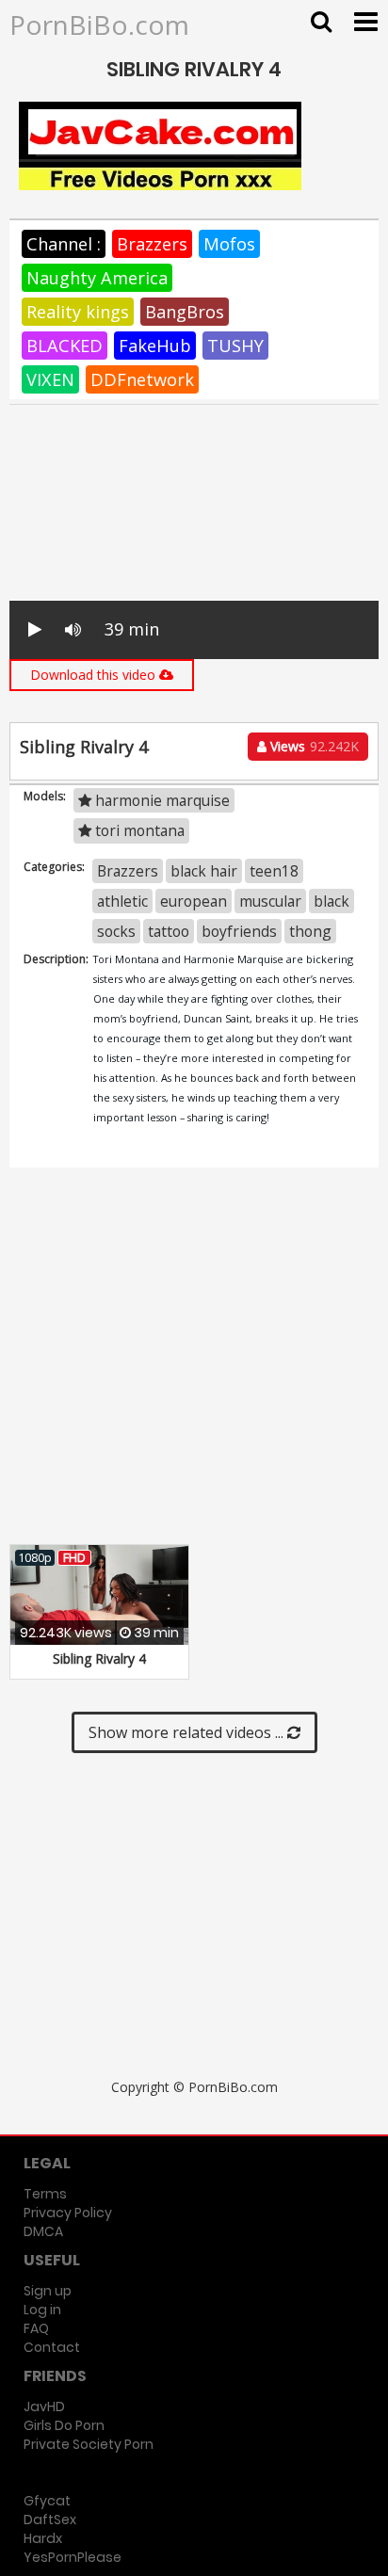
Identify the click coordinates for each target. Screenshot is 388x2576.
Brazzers (152, 244)
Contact (52, 2347)
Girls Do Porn (64, 2425)
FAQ (36, 2328)
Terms (45, 2194)
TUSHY (235, 346)
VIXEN (50, 379)
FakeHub (155, 346)
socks (116, 931)
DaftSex (50, 2520)
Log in (42, 2310)
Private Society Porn (89, 2444)
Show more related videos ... (188, 1732)
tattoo (169, 931)
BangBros (185, 312)
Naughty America (97, 278)
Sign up (48, 2291)
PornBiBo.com (99, 24)
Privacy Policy (68, 2213)
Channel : (64, 244)
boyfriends (239, 931)
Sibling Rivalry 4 (99, 1658)
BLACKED (65, 346)
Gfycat (47, 2501)
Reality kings (78, 312)
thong (310, 931)
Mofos (229, 244)
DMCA (43, 2231)
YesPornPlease (73, 2557)
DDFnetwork (142, 379)
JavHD (44, 2407)
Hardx (43, 2538)
